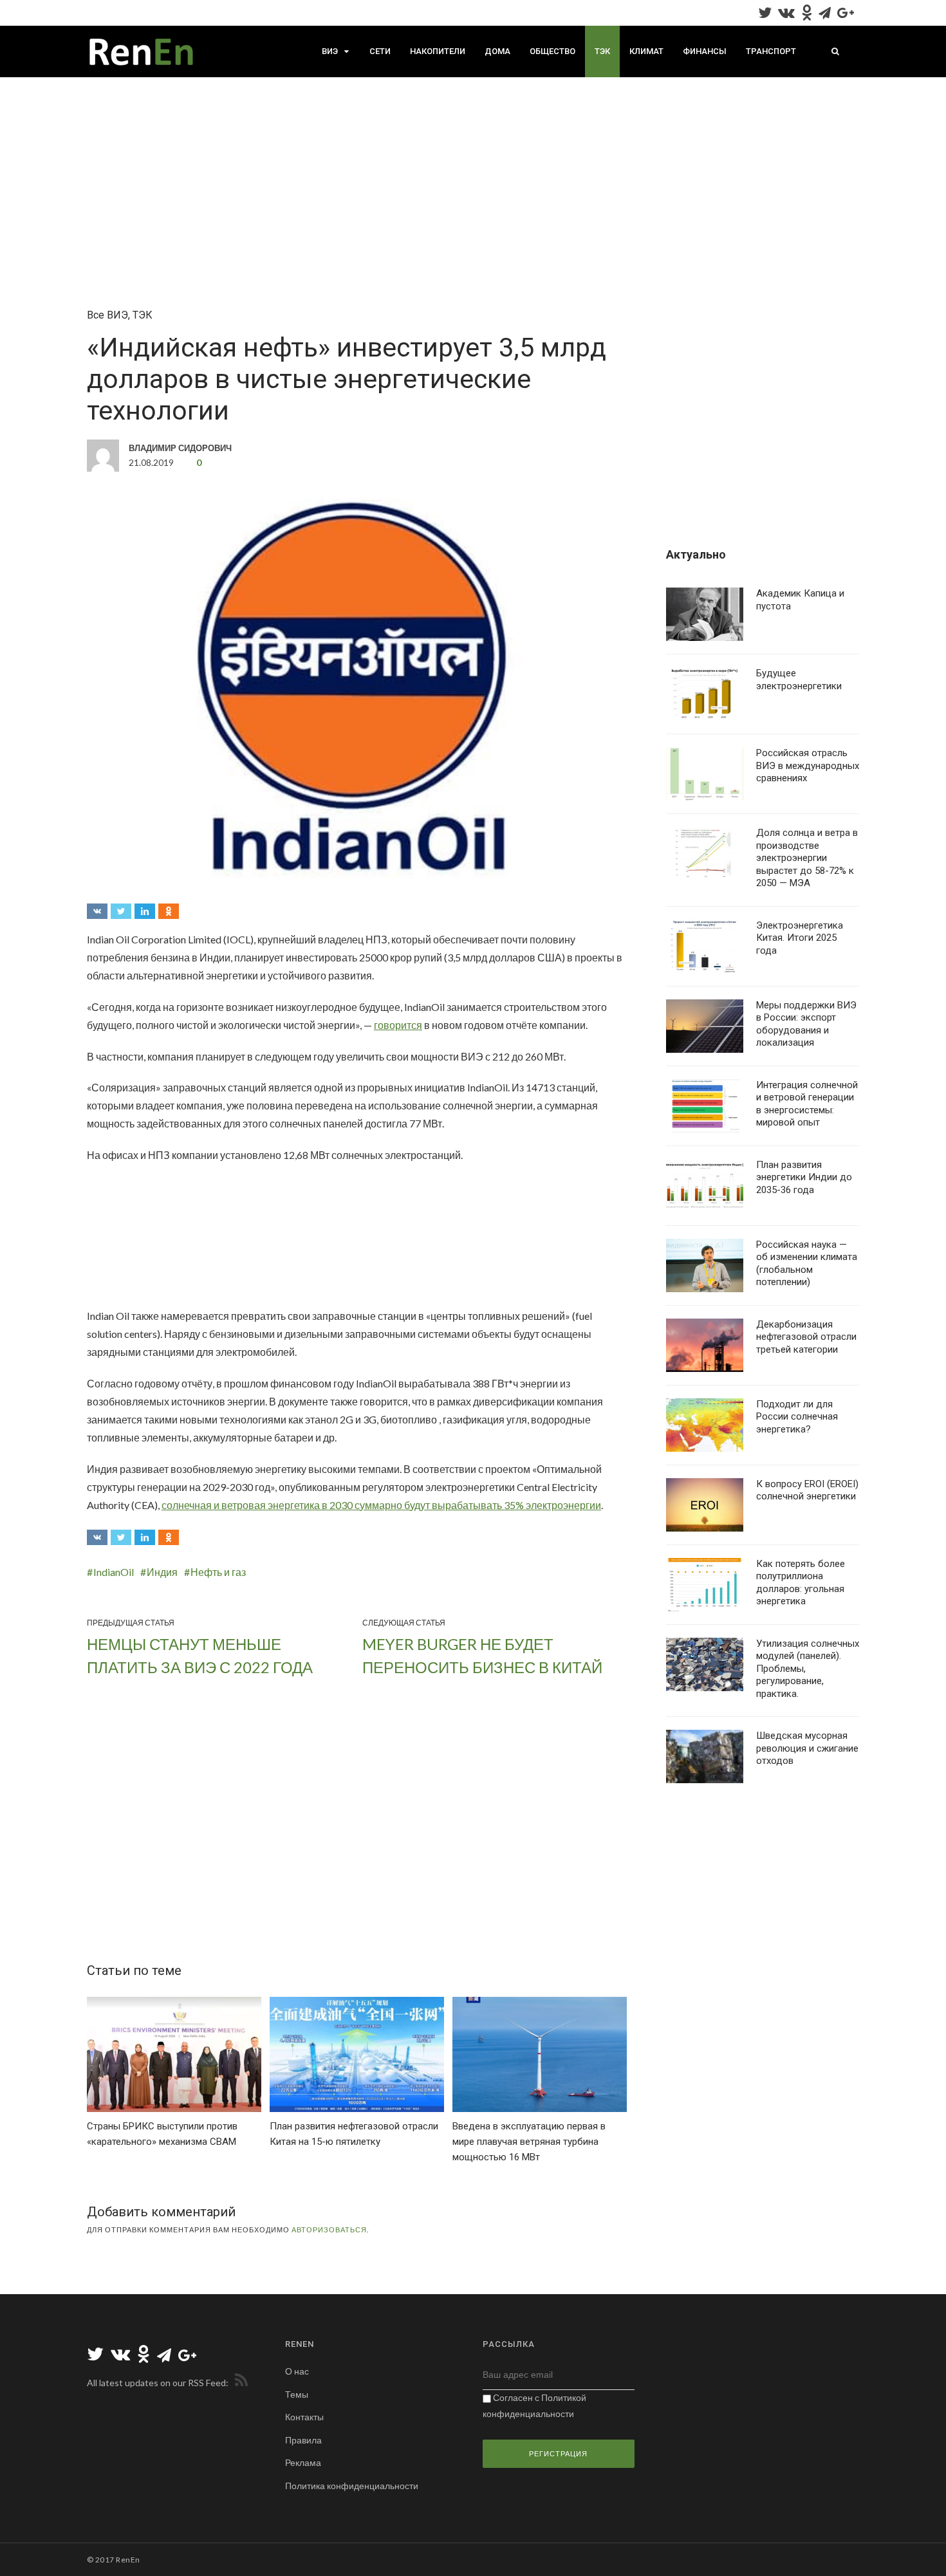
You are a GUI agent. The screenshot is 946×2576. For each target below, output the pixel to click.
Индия (162, 1572)
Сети (380, 51)
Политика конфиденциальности (352, 2486)
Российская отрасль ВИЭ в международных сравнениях (808, 765)
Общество (552, 51)
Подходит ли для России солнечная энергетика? (797, 1417)
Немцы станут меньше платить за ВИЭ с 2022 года (200, 1655)
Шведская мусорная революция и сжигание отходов (807, 1748)
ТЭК (602, 51)
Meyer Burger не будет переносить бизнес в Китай (482, 1655)
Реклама (303, 2462)
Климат (646, 51)
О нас (297, 2371)
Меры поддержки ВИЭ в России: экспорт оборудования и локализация (806, 1024)
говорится (398, 1025)
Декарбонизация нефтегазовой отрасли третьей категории (806, 1337)
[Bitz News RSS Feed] (239, 2383)
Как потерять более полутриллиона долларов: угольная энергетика (801, 1583)
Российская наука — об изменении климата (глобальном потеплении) (807, 1264)
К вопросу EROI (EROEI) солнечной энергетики (807, 1490)
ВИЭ (330, 51)
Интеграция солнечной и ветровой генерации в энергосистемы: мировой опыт (807, 1104)
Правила (303, 2440)
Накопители (438, 51)
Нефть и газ (218, 1572)
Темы (297, 2394)
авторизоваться (329, 2229)
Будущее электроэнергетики (799, 680)
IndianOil (114, 1572)
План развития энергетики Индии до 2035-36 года (804, 1177)
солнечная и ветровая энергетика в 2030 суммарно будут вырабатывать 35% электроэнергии (381, 1505)
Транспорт (771, 51)
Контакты (304, 2417)
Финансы (705, 51)
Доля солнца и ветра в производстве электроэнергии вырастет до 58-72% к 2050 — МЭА (807, 858)
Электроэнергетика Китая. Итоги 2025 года (800, 938)
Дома (497, 51)
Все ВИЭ (107, 315)
